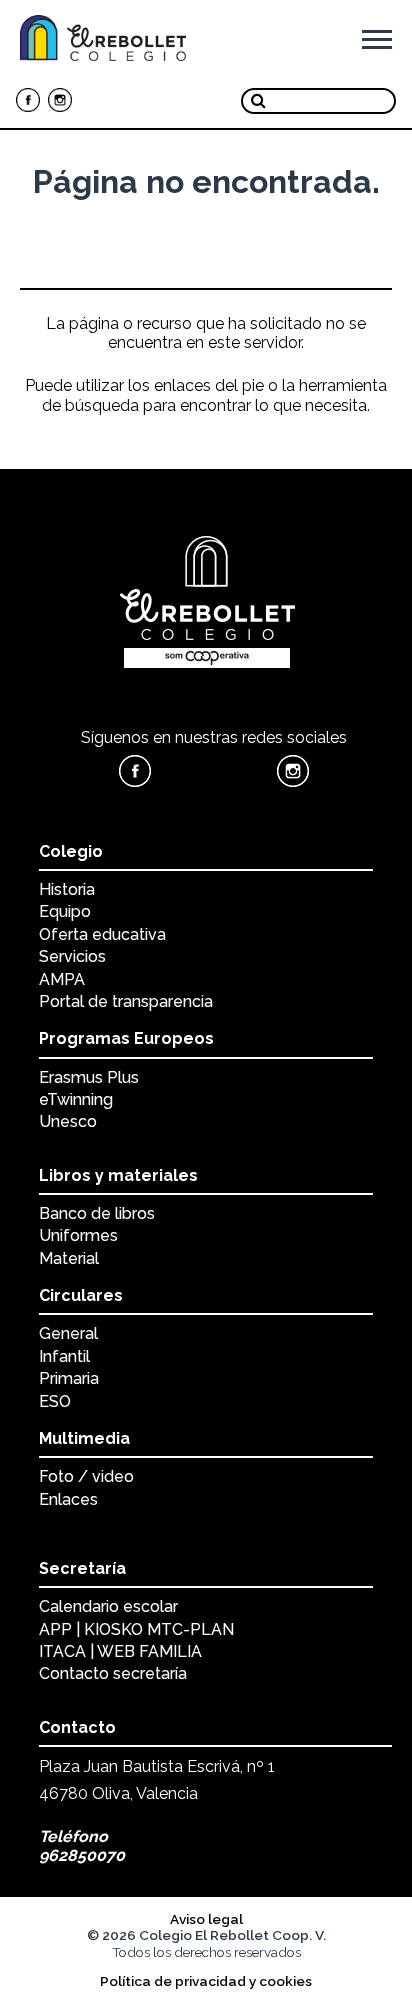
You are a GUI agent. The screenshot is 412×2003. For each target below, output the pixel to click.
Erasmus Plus (89, 1077)
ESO (55, 1401)
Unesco (68, 1121)
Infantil (64, 1356)
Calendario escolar (108, 1606)
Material (69, 1258)
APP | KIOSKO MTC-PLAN (136, 1629)
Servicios (72, 956)
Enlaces (68, 1499)
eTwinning (76, 1099)
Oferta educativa (102, 934)
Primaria (69, 1378)
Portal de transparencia (126, 1001)
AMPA (62, 979)
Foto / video (86, 1476)
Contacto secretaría (113, 1673)
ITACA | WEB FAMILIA (120, 1651)
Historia (67, 889)
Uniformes (78, 1235)
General (68, 1333)
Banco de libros (97, 1213)
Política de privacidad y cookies (206, 1981)
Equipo (65, 911)
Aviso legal (206, 1919)
